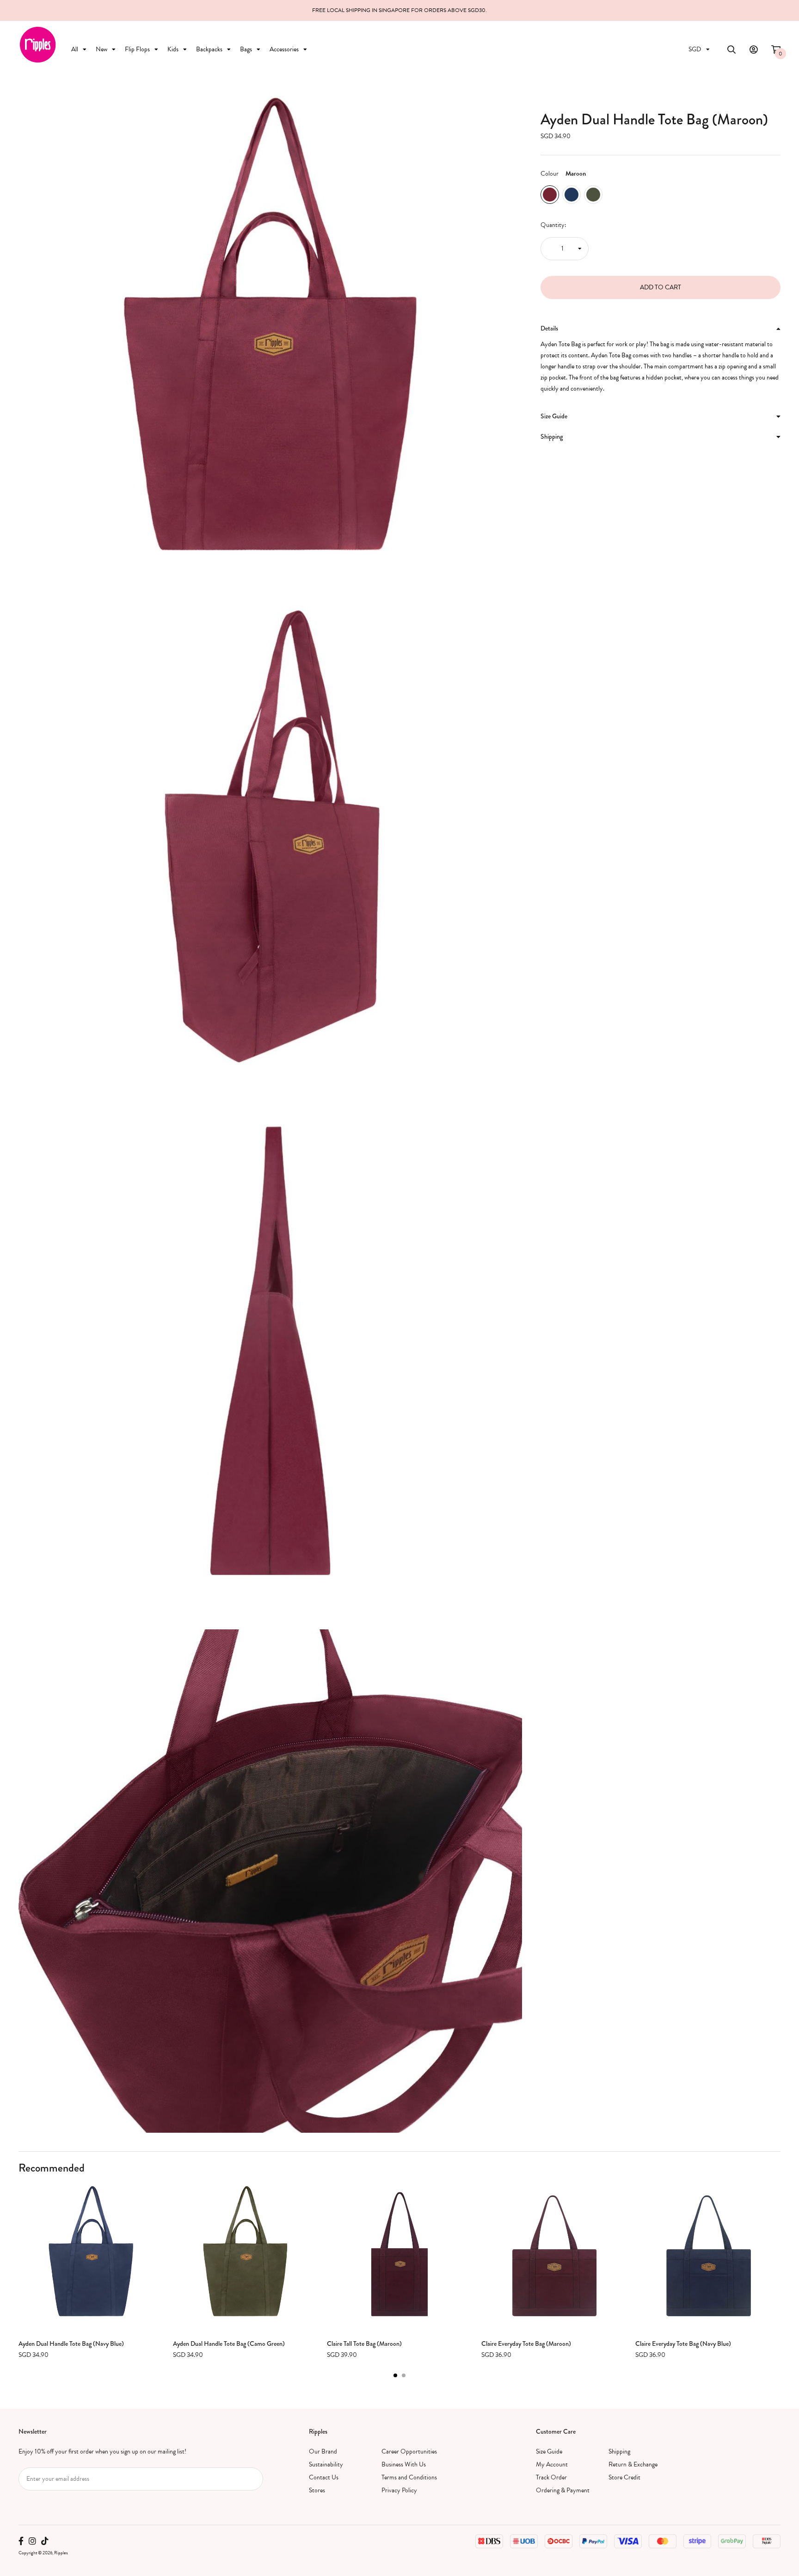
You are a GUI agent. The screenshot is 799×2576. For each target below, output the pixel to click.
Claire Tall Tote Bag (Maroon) (364, 2343)
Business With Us (404, 2464)
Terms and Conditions (409, 2477)
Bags (246, 49)
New (101, 49)
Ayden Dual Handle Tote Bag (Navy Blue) (71, 2343)
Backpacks (209, 49)
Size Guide (549, 2451)
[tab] (661, 329)
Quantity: (553, 225)
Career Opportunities (409, 2451)
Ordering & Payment (563, 2490)
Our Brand (323, 2451)
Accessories (284, 49)
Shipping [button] (552, 436)
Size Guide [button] (554, 416)
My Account (552, 2464)
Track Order (551, 2477)
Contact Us (324, 2477)
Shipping (619, 2451)
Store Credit (624, 2477)
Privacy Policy (399, 2490)
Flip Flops (137, 49)
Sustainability (326, 2464)
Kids (173, 49)
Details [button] (549, 328)
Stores (317, 2490)
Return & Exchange (633, 2464)
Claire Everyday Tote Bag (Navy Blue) (683, 2343)
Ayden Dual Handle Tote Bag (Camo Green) (229, 2343)
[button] (395, 2375)
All (75, 49)
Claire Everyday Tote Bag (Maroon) (526, 2343)
